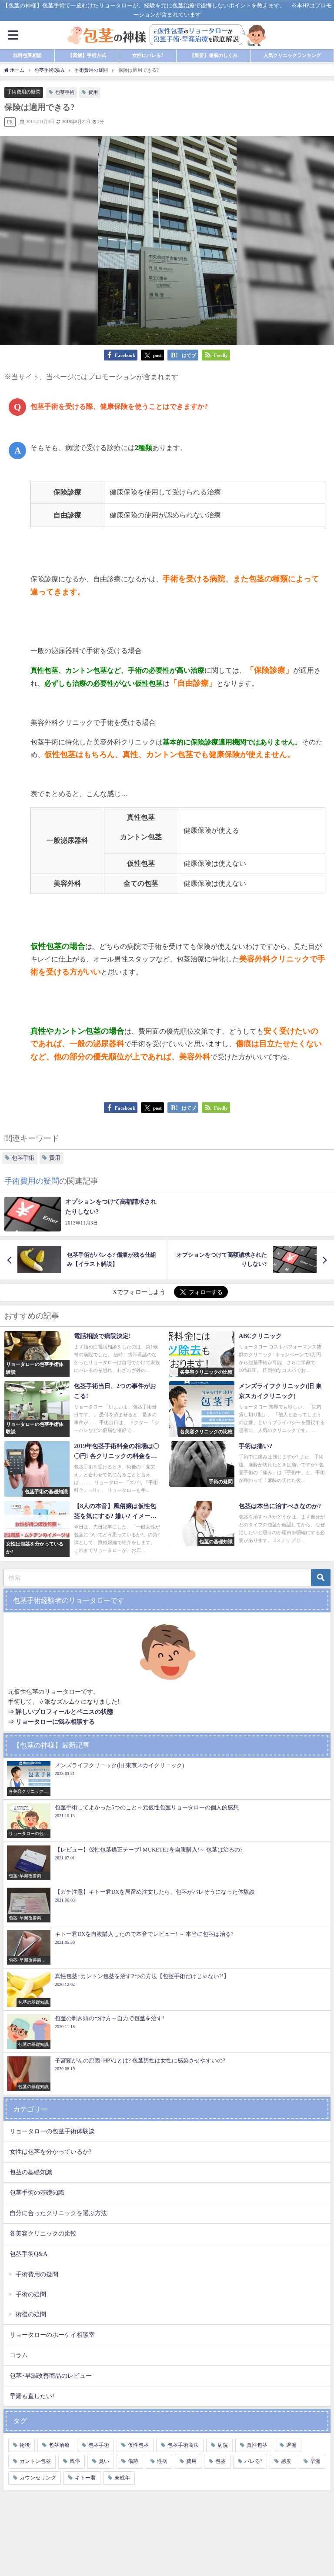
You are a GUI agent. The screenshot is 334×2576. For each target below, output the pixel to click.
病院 (223, 2445)
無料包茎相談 (27, 55)
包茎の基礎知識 (31, 2172)
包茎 (220, 2461)
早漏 (315, 2461)
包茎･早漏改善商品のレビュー (51, 2376)
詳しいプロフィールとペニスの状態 (64, 1712)
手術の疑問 (31, 2294)
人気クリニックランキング (292, 55)
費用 (93, 92)
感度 (286, 2461)
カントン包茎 (35, 2461)
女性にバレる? (148, 55)
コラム (19, 2355)
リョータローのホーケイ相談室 (52, 2335)
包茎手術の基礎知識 (37, 2192)
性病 (162, 2461)
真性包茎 (257, 2445)
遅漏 (291, 2445)
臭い (104, 2461)
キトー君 (85, 2478)
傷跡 (133, 2461)
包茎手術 (65, 92)
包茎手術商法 (183, 2445)
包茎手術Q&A (28, 2254)
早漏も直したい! (32, 2396)
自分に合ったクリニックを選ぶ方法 (58, 2213)
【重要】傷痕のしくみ (214, 55)
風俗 (75, 2461)
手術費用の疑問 (24, 92)
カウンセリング (38, 2478)
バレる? (253, 2461)
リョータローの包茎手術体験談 (52, 2131)
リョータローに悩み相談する (55, 1722)
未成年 (122, 2478)
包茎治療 (59, 2445)
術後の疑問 (31, 2314)
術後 (25, 2445)
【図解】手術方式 (87, 55)
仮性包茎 (138, 2445)
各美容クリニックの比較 (43, 2233)
